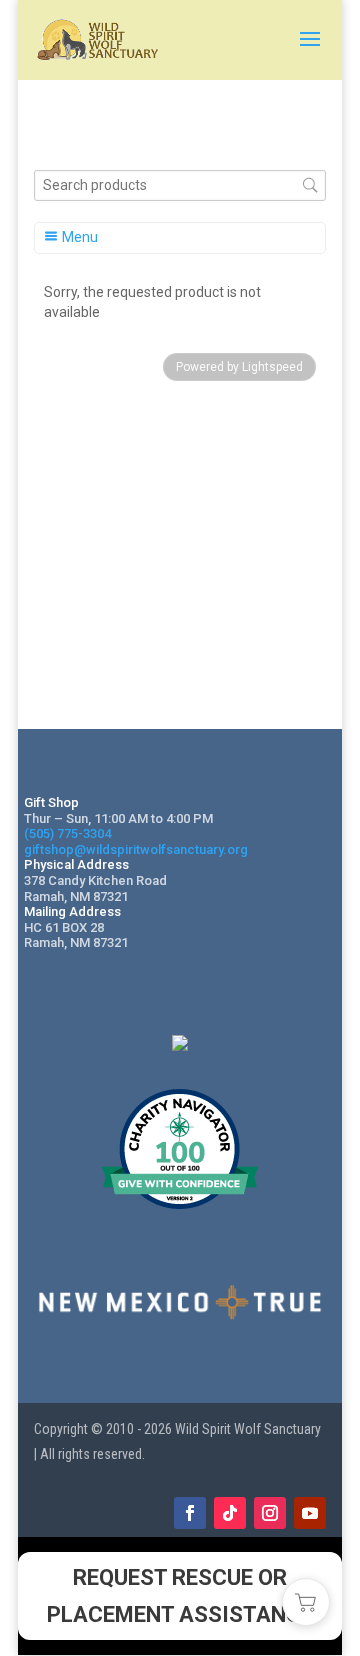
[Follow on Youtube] (310, 1513)
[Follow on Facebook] (190, 1513)
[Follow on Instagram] (270, 1513)
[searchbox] (180, 185)
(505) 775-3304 (67, 833)
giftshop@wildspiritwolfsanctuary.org (136, 849)
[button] (306, 1602)
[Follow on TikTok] (230, 1513)
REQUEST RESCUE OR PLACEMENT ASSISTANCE (180, 1596)
